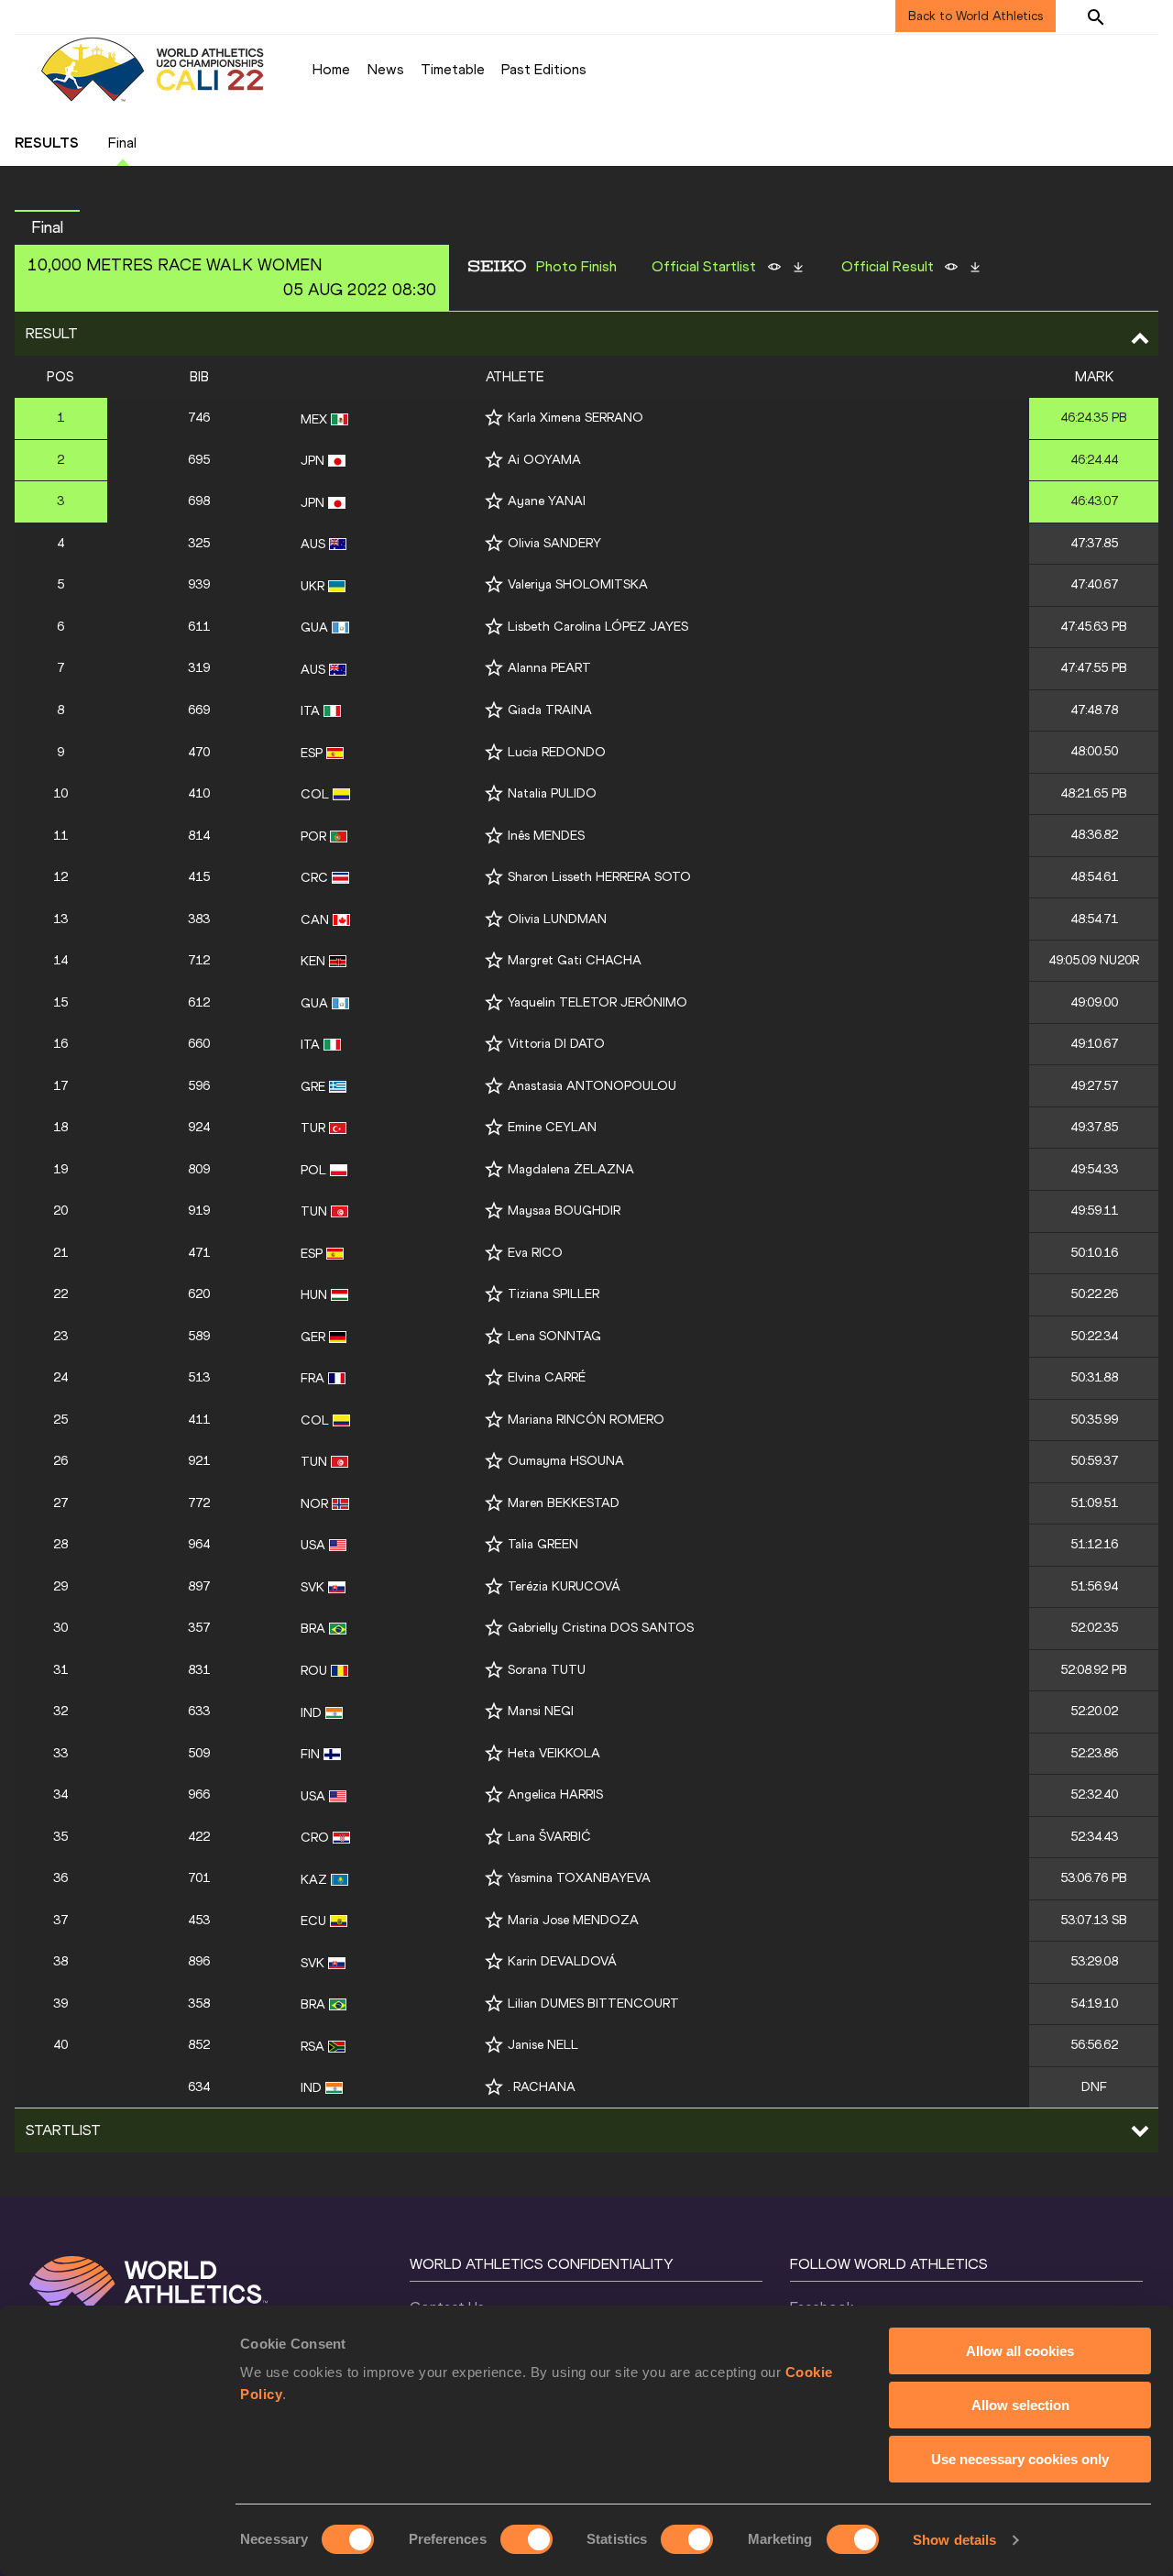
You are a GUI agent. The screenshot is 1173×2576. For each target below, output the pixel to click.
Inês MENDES (546, 836)
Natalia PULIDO (552, 793)
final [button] (47, 227)
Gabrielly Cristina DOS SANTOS (601, 1628)
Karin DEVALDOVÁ (562, 1961)
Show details (954, 2540)
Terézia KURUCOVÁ (564, 1586)
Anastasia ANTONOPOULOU (592, 1086)
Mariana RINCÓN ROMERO (586, 1420)
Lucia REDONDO (557, 752)
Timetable (453, 69)
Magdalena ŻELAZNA (571, 1169)
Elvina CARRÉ (547, 1377)
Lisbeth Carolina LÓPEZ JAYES (598, 627)
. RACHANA (542, 2087)
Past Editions (544, 69)
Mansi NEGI (541, 1711)
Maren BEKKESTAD (564, 1503)
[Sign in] (1142, 17)
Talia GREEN (543, 1544)
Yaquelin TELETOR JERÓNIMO (597, 1002)
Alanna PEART (549, 668)
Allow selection (1020, 2405)
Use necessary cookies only (1020, 2459)
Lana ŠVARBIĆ (549, 1837)
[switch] (526, 2539)
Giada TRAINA (550, 710)
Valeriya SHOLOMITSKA (578, 584)
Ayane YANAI (547, 501)
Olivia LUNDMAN (557, 919)
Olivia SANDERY (554, 543)
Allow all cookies (1020, 2351)
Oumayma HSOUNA (566, 1461)
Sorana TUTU (547, 1670)
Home (331, 69)
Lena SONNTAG (554, 1336)
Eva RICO (535, 1253)
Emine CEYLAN (552, 1127)
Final (122, 143)
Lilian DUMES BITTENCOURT (593, 2004)
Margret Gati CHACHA (575, 960)
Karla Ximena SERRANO (576, 418)
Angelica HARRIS (555, 1794)
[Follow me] (494, 418)
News (386, 69)
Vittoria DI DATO (556, 1044)
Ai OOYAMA (544, 460)
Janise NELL (543, 2045)
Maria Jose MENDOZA (573, 1920)
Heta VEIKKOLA (554, 1753)
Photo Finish (576, 267)
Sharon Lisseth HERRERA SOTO (599, 877)
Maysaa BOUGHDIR (564, 1211)
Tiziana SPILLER (554, 1294)
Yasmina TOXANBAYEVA (579, 1878)
